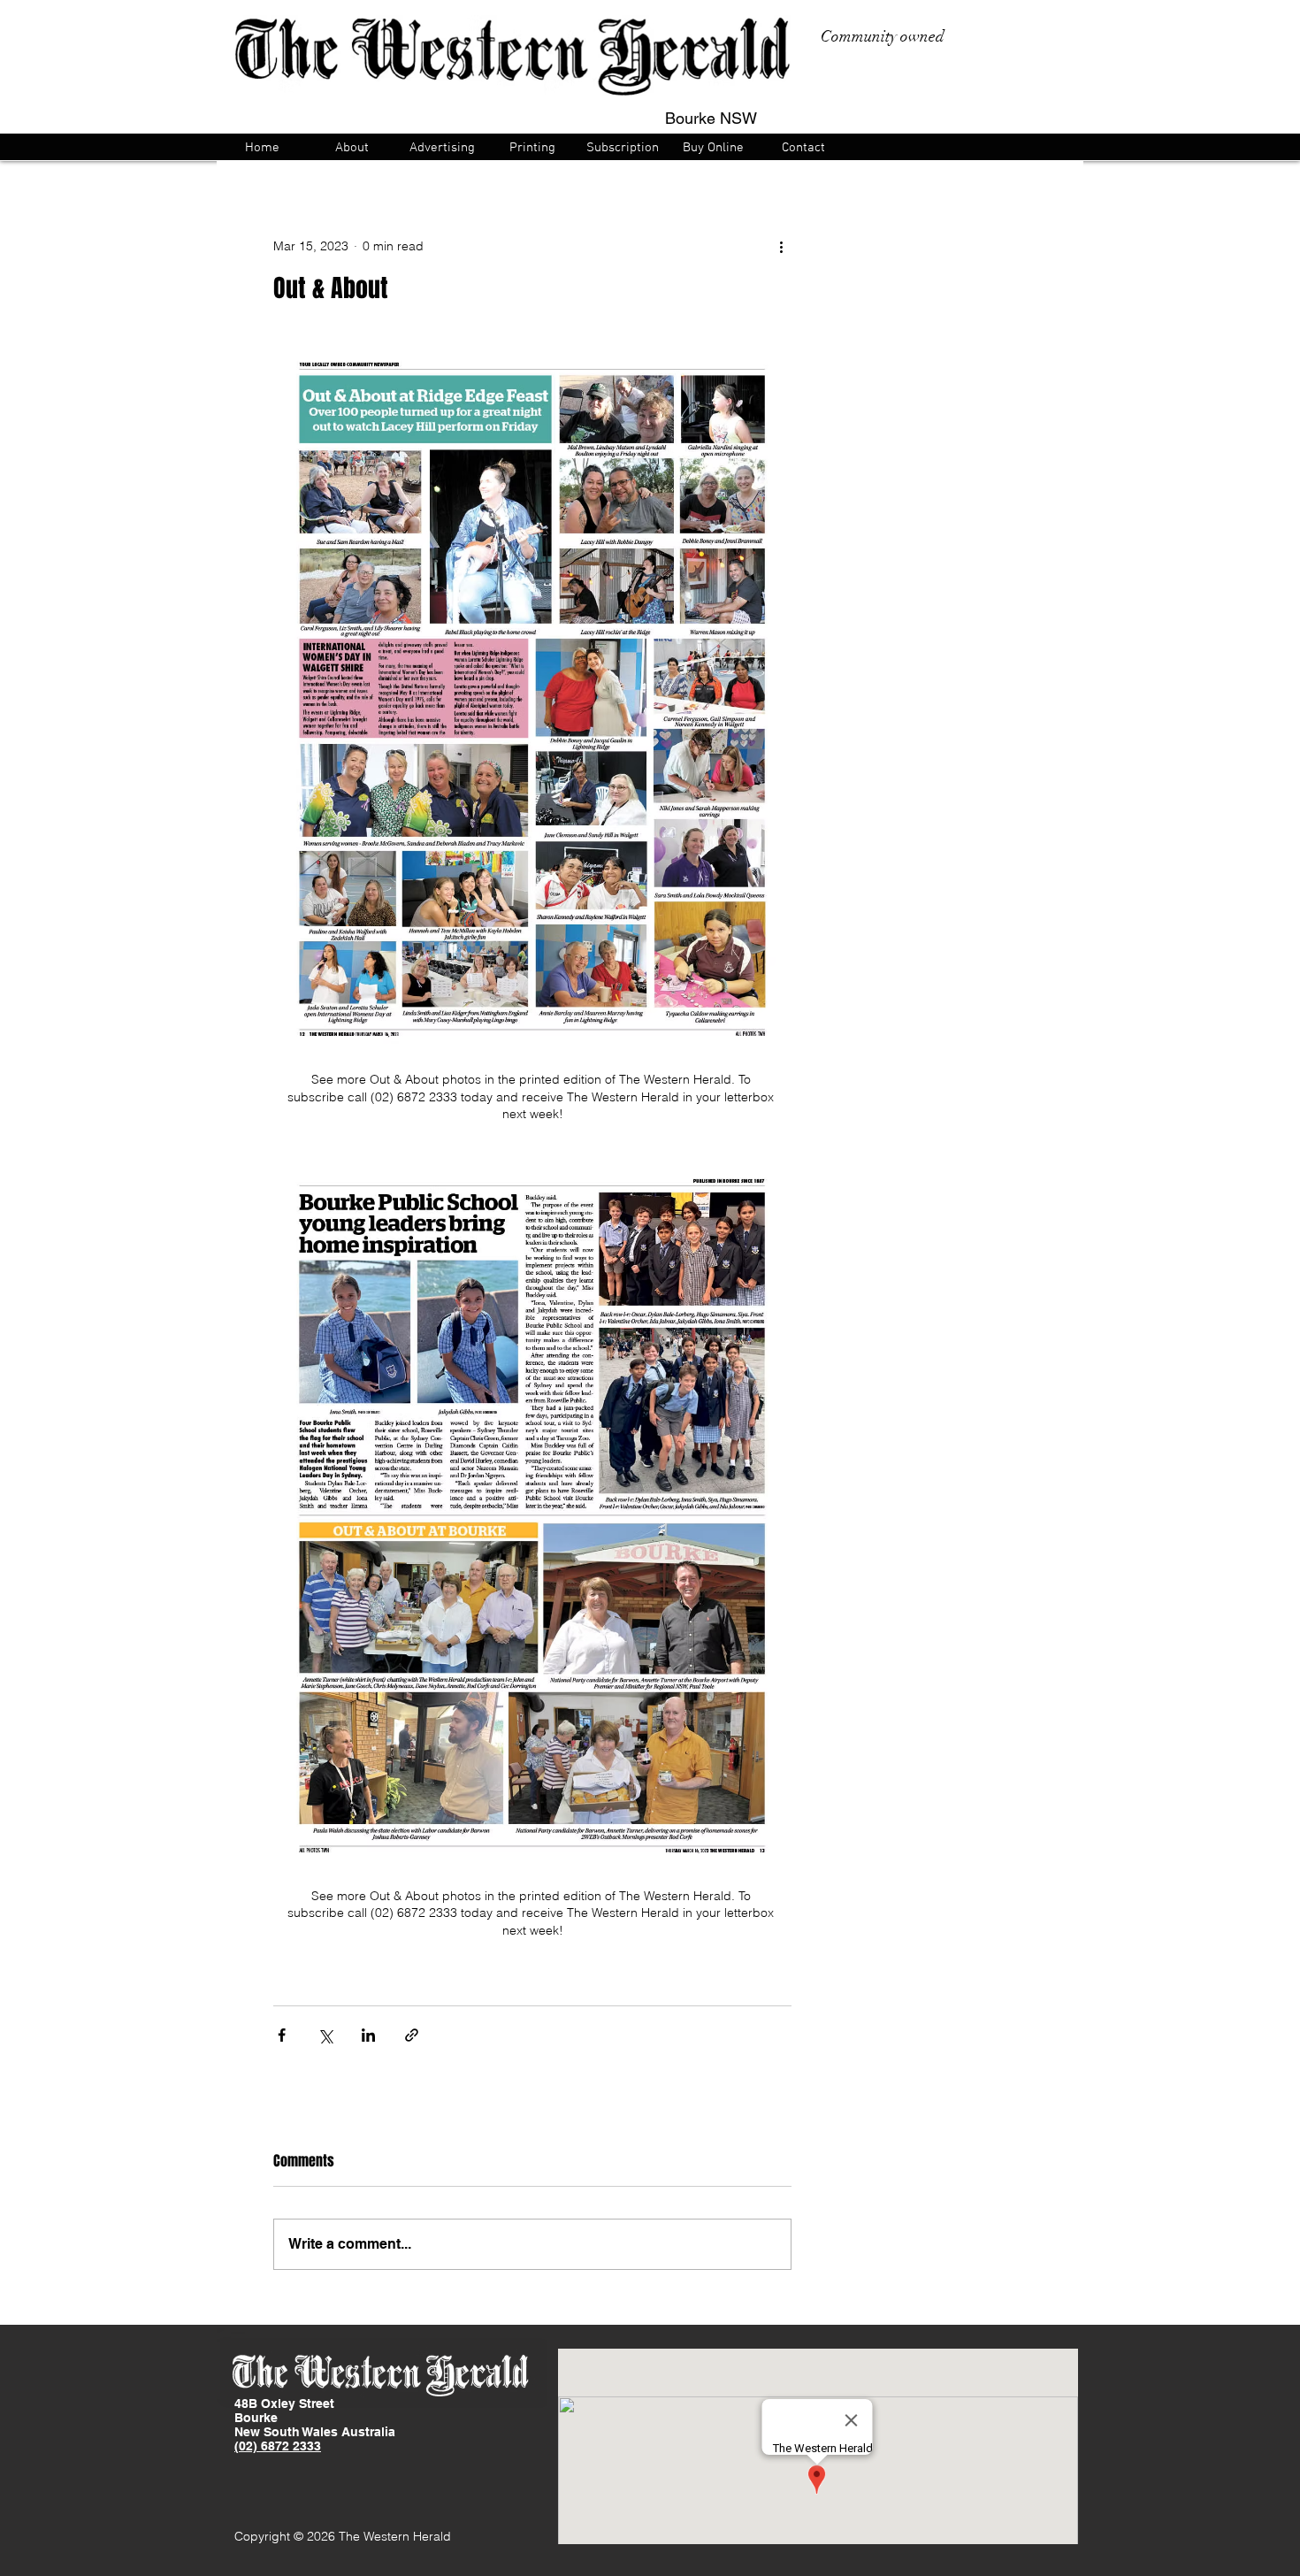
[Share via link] (412, 2035)
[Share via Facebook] (282, 2035)
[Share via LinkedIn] (368, 2035)
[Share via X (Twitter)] (325, 2035)
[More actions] (781, 246)
